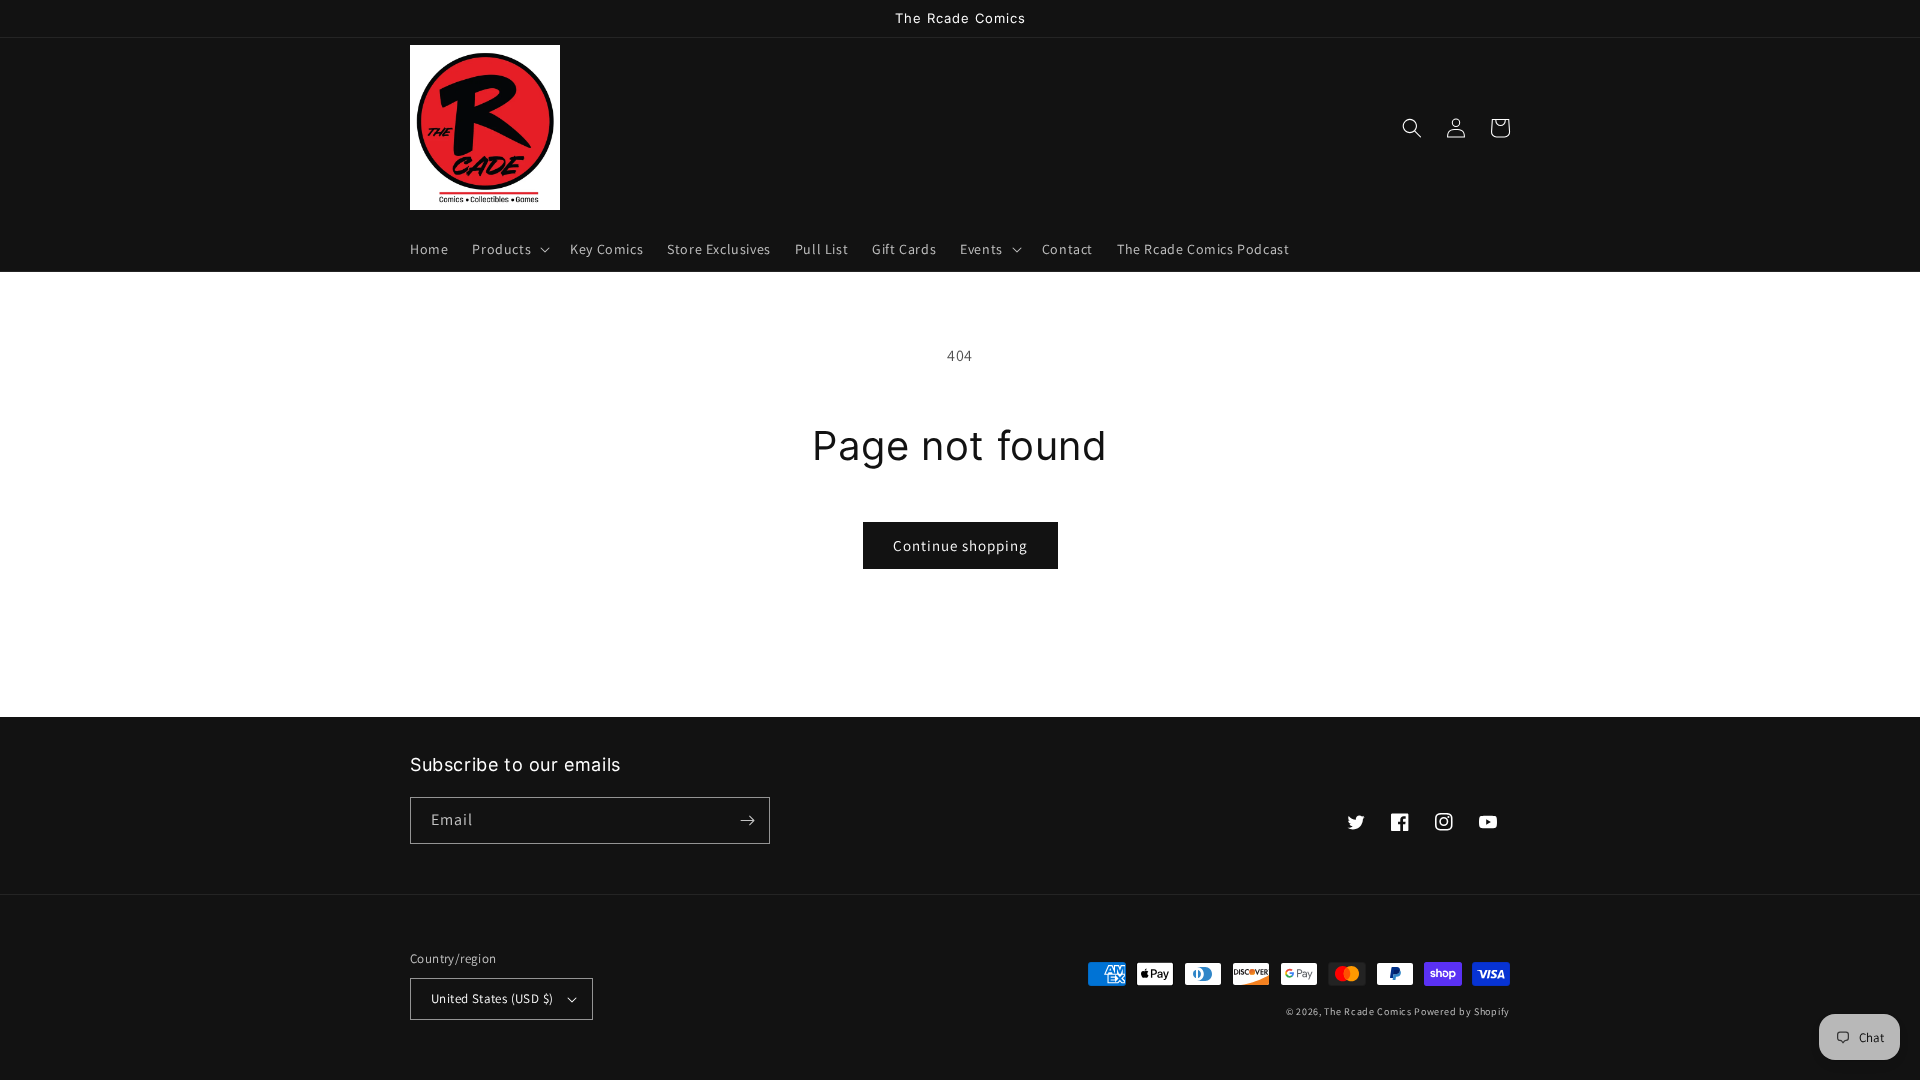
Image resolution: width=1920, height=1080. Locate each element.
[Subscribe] (747, 820)
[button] (509, 249)
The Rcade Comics (1367, 1011)
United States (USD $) (492, 998)
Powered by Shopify (1462, 1011)
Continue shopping (960, 545)
